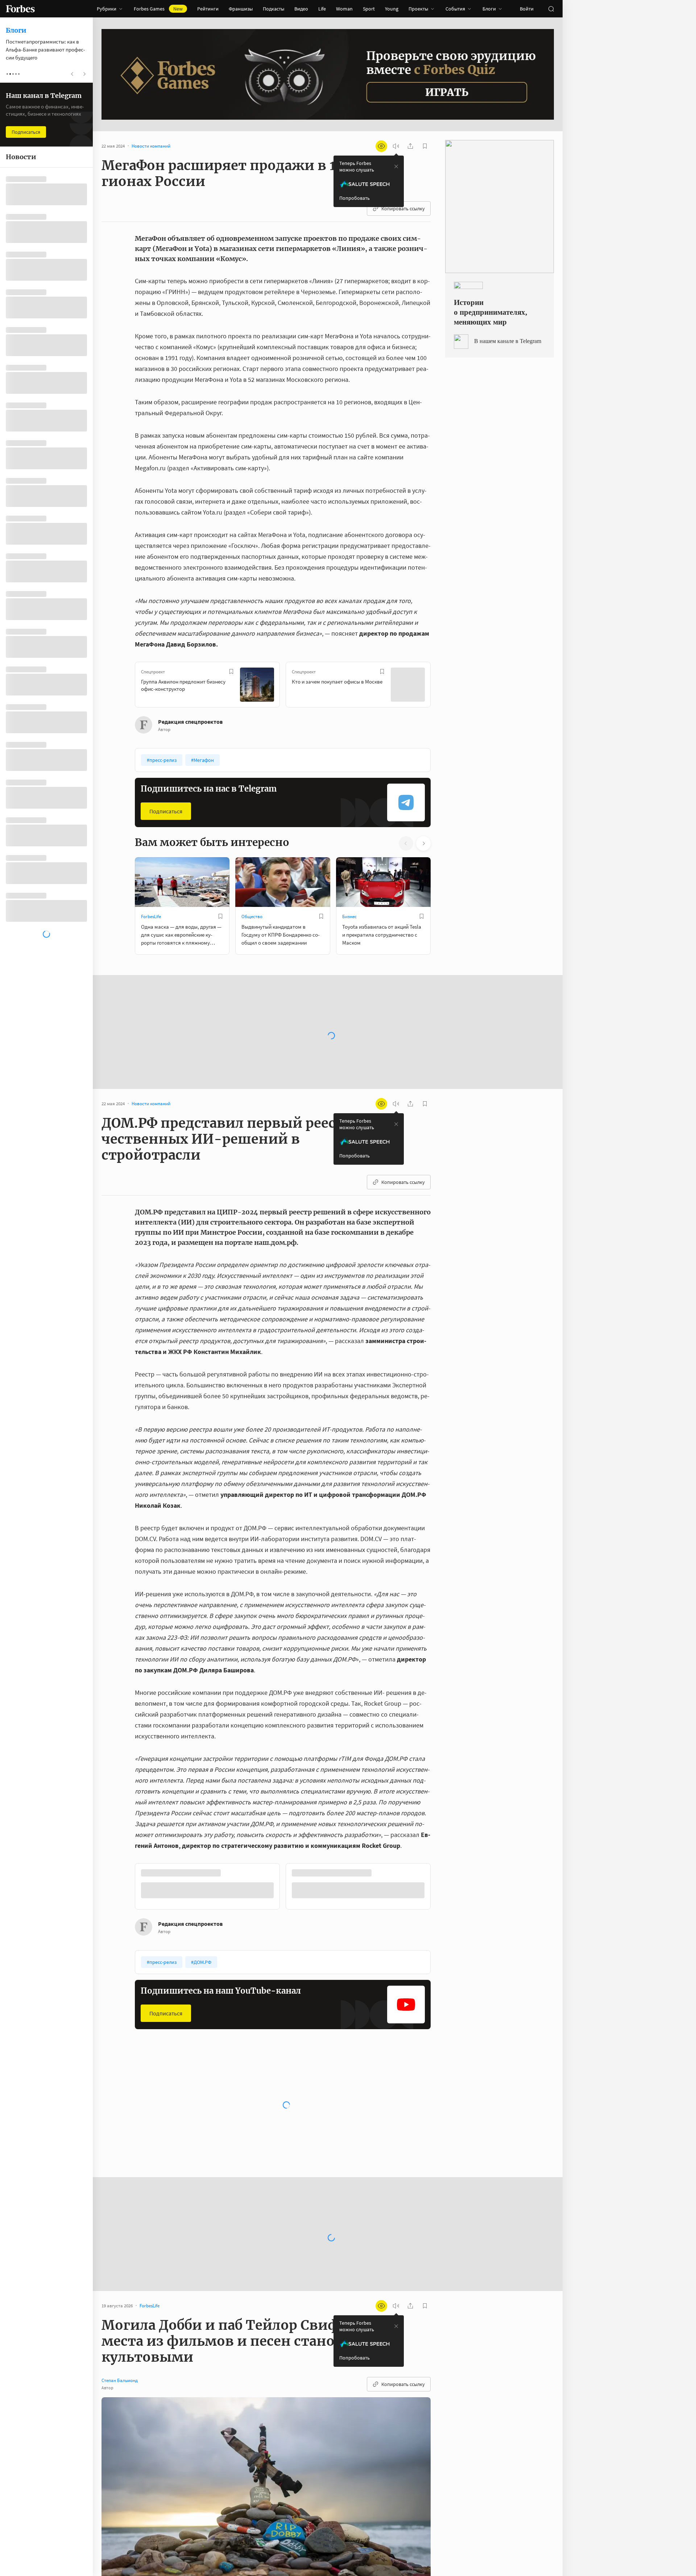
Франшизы (241, 9)
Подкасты (274, 9)
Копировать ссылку (403, 209)
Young (392, 9)
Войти (527, 9)
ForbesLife (151, 917)
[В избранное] (231, 672)
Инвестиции (154, 2118)
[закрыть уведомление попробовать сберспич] (396, 166)
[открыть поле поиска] (551, 9)
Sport (369, 9)
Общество (252, 917)
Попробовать (355, 198)
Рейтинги (208, 9)
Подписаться (166, 811)
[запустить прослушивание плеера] (396, 146)
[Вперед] (442, 686)
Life (322, 9)
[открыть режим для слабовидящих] (381, 146)
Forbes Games (158, 9)
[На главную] (20, 9)
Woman (344, 9)
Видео (301, 9)
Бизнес (349, 917)
